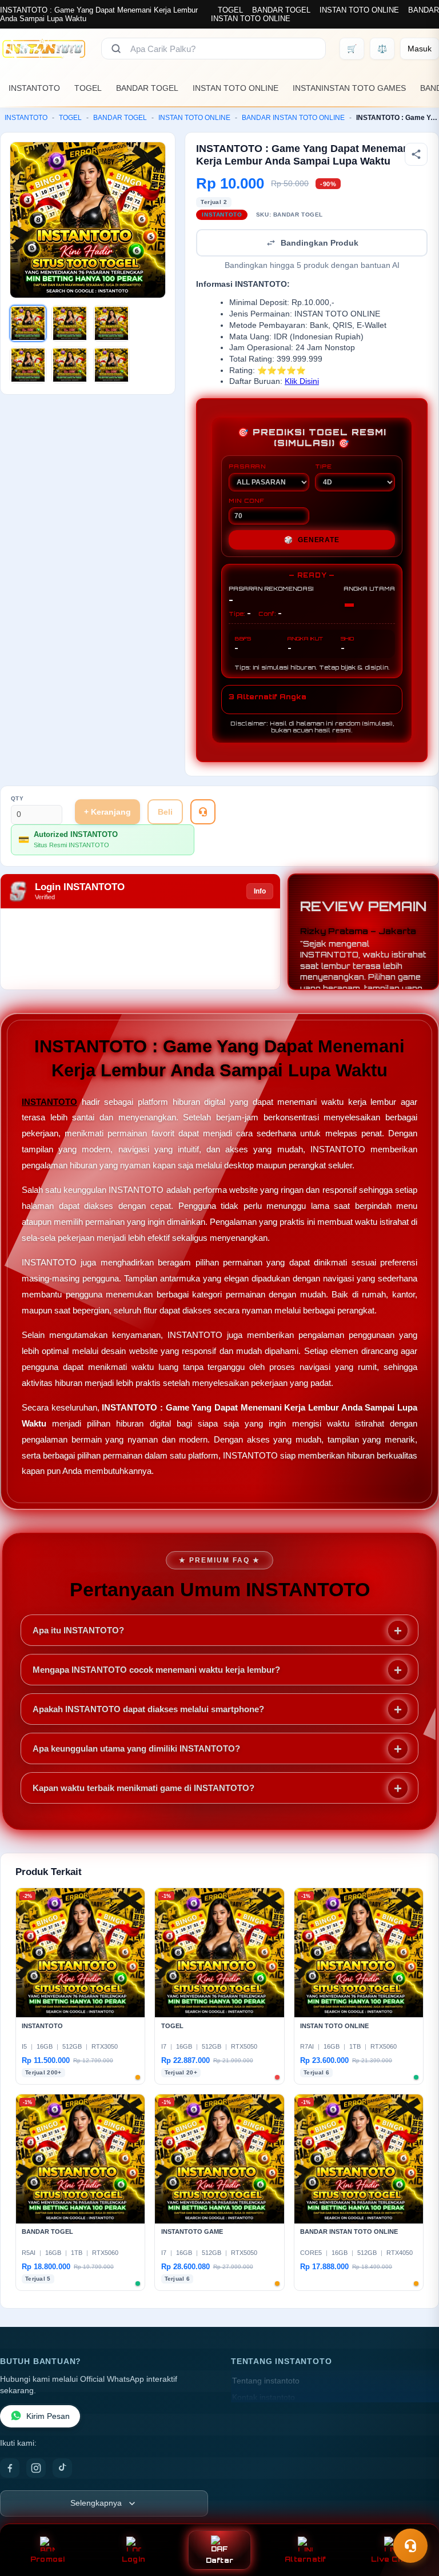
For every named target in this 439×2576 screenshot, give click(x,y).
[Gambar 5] (70, 365)
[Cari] (116, 49)
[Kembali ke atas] (414, 2518)
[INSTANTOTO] (44, 49)
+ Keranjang (107, 812)
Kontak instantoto (264, 2397)
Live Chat (391, 2559)
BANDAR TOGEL (281, 10)
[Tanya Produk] (203, 812)
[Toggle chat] (410, 2546)
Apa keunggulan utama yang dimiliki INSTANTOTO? (136, 1748)
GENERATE (312, 540)
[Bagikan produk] (416, 154)
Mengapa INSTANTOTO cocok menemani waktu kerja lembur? (156, 1670)
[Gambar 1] (28, 323)
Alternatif (306, 2559)
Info (260, 891)
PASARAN (247, 466)
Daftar (220, 2560)
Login (133, 2559)
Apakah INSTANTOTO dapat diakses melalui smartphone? (148, 1709)
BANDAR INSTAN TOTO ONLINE (293, 118)
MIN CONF (246, 500)
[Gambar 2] (70, 323)
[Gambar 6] (111, 365)
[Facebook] (10, 2468)
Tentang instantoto (266, 2381)
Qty (17, 798)
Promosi (48, 2559)
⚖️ (382, 49)
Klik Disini (302, 381)
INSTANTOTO (34, 88)
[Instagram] (36, 2468)
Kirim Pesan (48, 2416)
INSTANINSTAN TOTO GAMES (349, 88)
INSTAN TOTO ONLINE (359, 10)
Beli (165, 812)
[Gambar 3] (111, 323)
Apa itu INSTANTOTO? (78, 1630)
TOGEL (230, 10)
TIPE (324, 466)
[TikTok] (62, 2468)
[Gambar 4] (28, 365)
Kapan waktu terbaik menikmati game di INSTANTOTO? (143, 1788)
